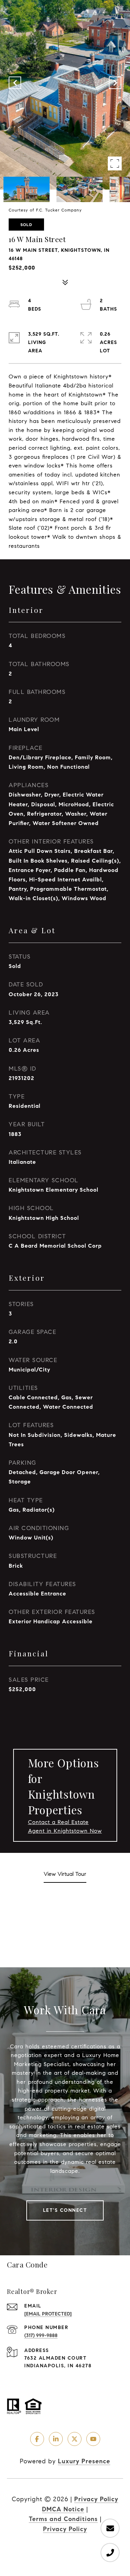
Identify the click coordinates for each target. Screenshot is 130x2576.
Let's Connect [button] (65, 2210)
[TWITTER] (75, 2439)
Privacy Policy (96, 2499)
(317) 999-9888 (41, 2335)
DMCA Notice (63, 2509)
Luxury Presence (84, 2461)
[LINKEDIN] (56, 2439)
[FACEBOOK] (37, 2439)
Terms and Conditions (63, 2519)
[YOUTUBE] (93, 2439)
